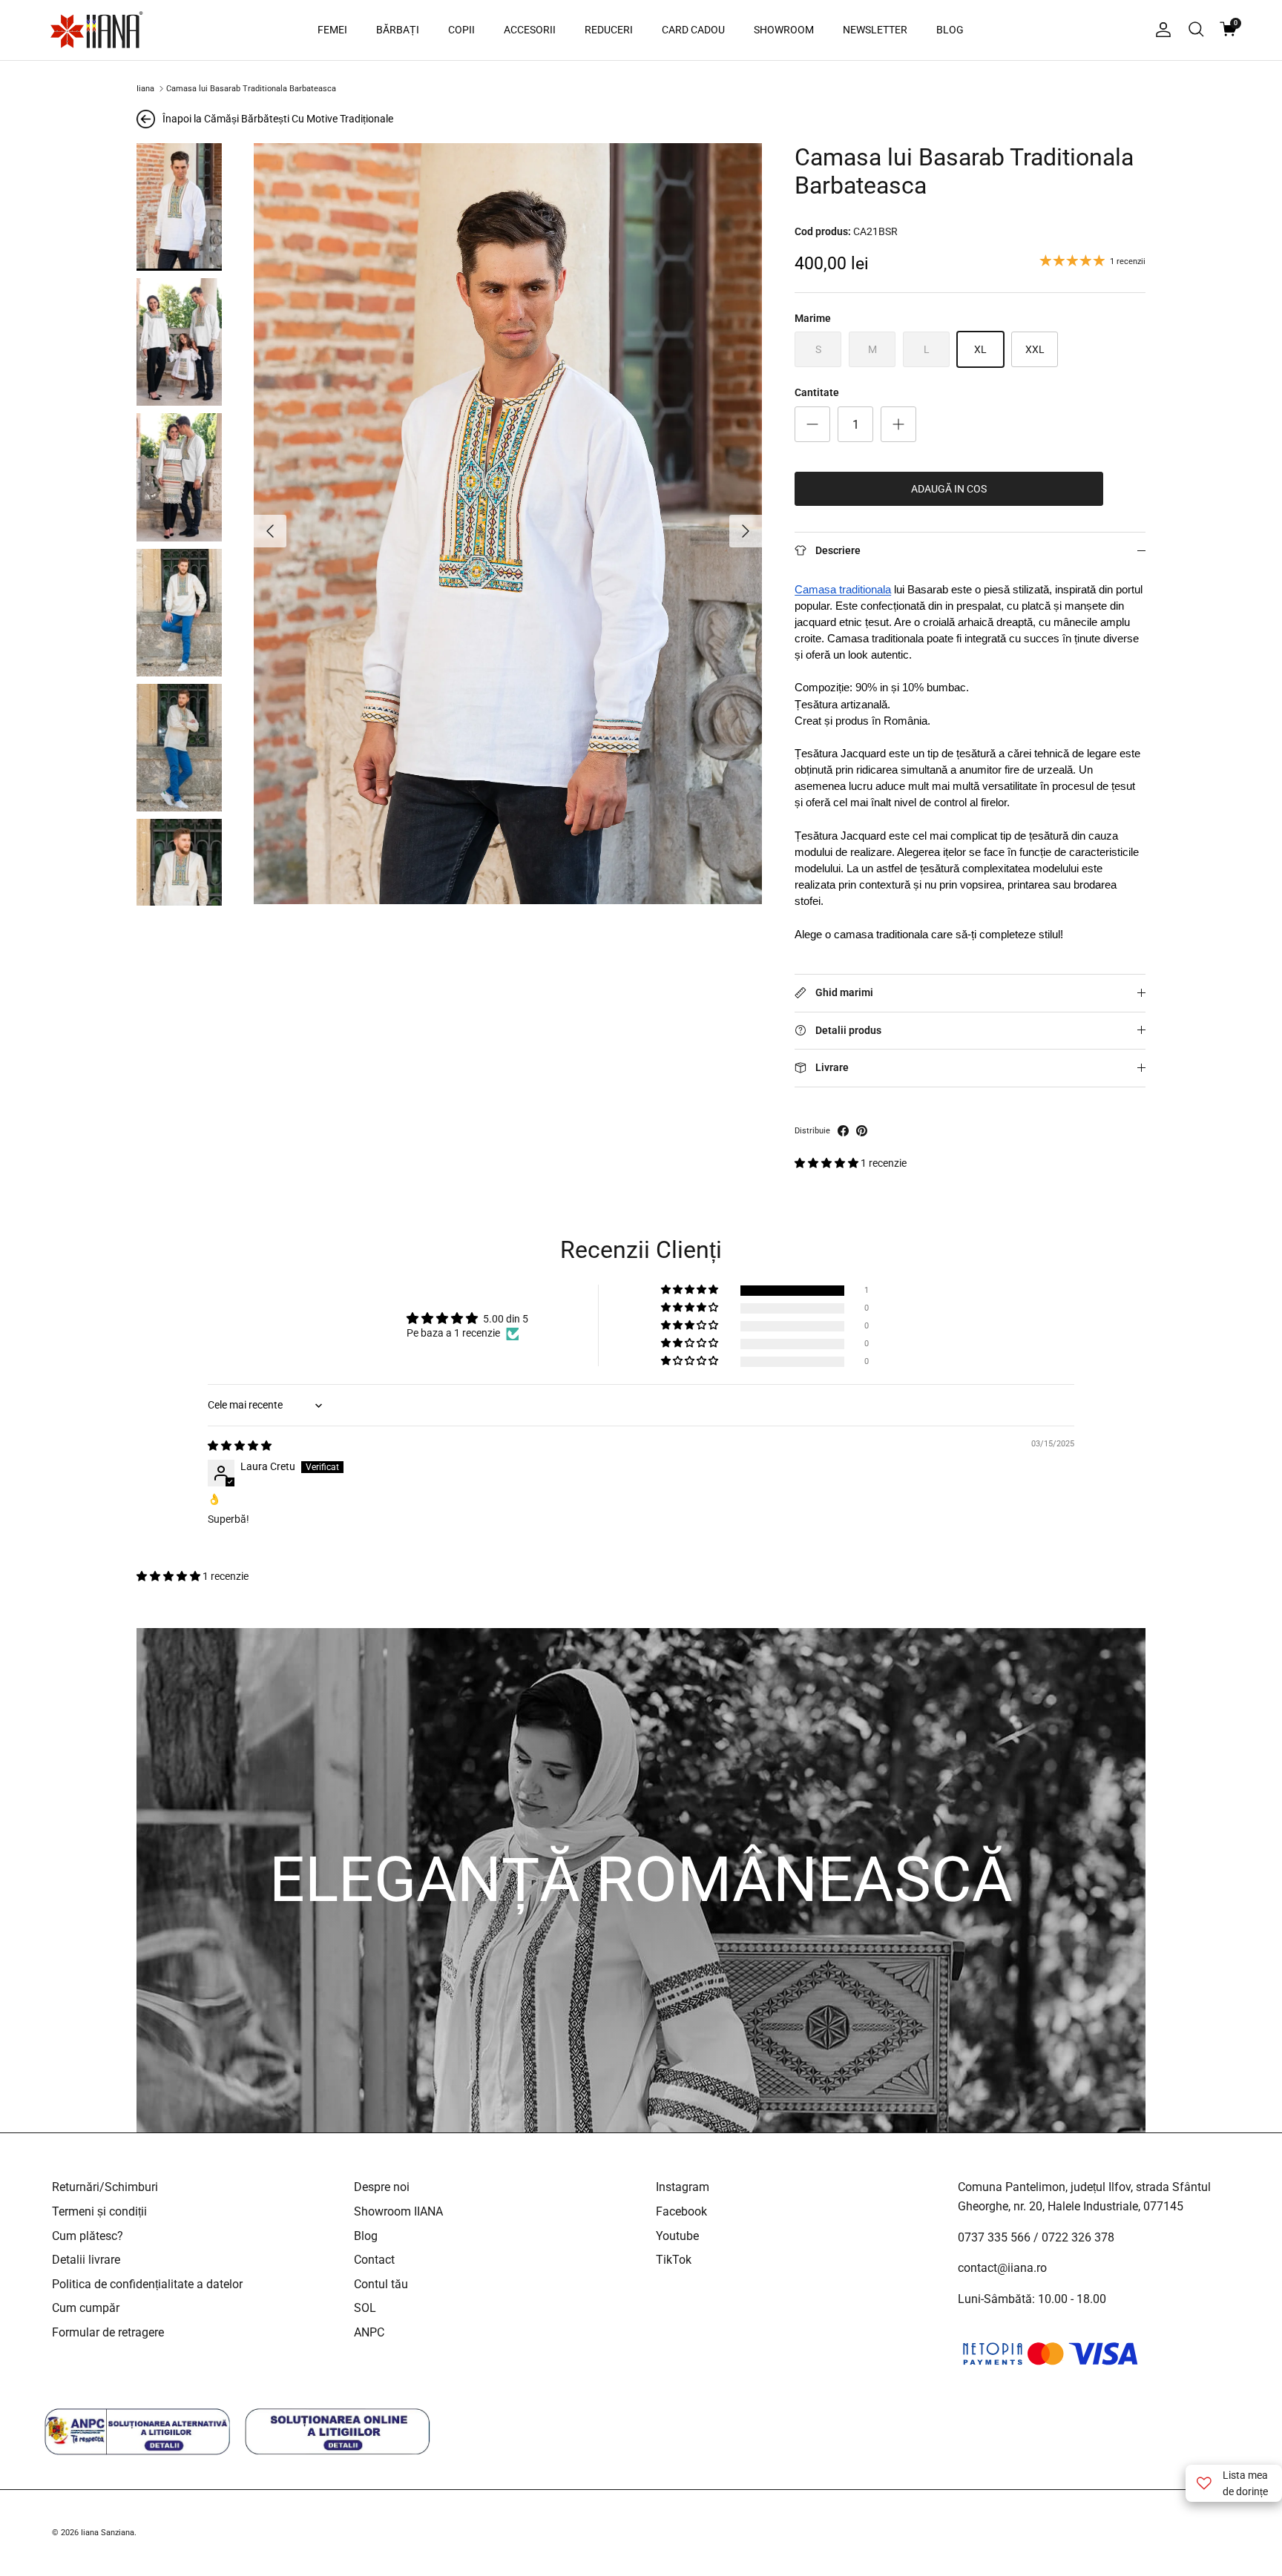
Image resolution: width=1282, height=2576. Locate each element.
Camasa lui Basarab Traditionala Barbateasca (251, 89)
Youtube (677, 2236)
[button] (828, 1163)
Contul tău (381, 2284)
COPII (461, 30)
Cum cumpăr (86, 2308)
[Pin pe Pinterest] (862, 1131)
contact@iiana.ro (1002, 2268)
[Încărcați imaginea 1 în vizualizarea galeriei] (179, 207)
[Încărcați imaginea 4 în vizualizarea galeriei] (179, 613)
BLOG (950, 30)
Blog (366, 2236)
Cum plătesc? (88, 2236)
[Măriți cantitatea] (898, 424)
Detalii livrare (86, 2260)
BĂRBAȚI (398, 30)
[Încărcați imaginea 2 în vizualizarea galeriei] (179, 342)
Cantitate (817, 392)
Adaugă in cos (949, 489)
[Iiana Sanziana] (96, 30)
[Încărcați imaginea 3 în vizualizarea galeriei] (179, 477)
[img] (240, 1446)
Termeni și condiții (99, 2211)
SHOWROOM (784, 30)
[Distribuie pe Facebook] (843, 1131)
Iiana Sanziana (108, 2533)
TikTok (674, 2260)
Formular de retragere (108, 2332)
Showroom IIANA (398, 2211)
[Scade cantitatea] (812, 424)
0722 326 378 (1078, 2237)
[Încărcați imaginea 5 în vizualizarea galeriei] (179, 748)
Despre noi (382, 2187)
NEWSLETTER (875, 30)
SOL (365, 2308)
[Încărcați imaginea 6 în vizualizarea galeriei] (179, 883)
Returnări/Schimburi (105, 2187)
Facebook (681, 2211)
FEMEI (332, 30)
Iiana (145, 89)
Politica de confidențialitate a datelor (147, 2284)
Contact (374, 2260)
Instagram (683, 2187)
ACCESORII (530, 30)
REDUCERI (609, 30)
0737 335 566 (994, 2237)
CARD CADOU (693, 30)
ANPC (369, 2332)
